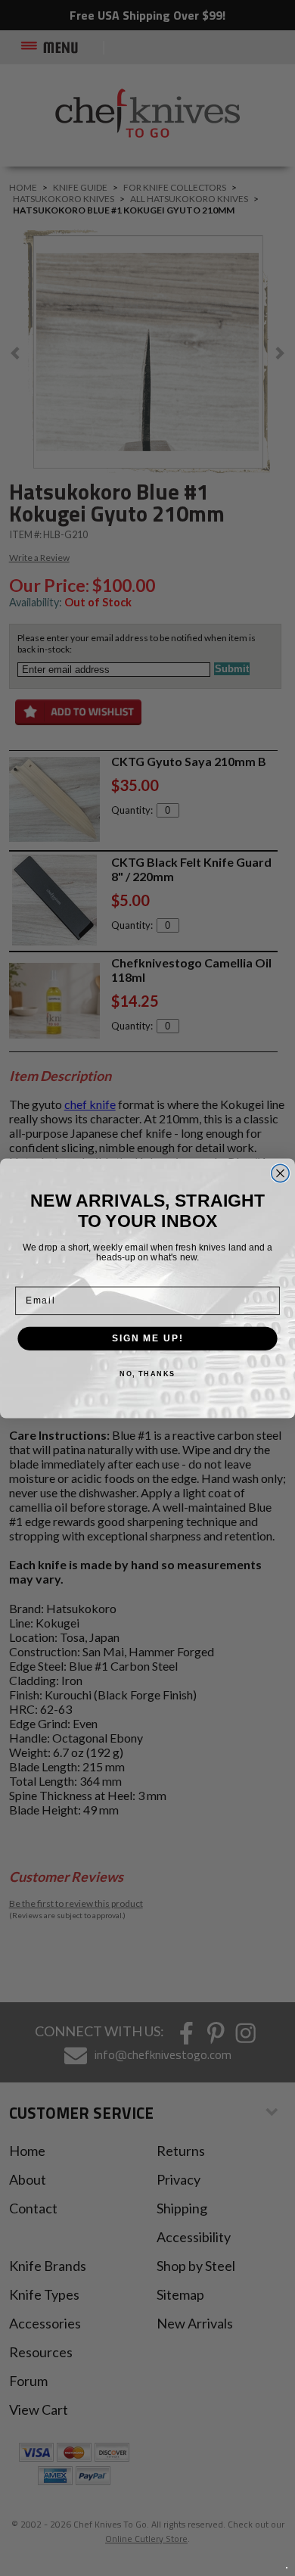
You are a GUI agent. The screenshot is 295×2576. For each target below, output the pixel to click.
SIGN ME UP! (147, 1338)
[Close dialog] (280, 1173)
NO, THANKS (147, 1374)
